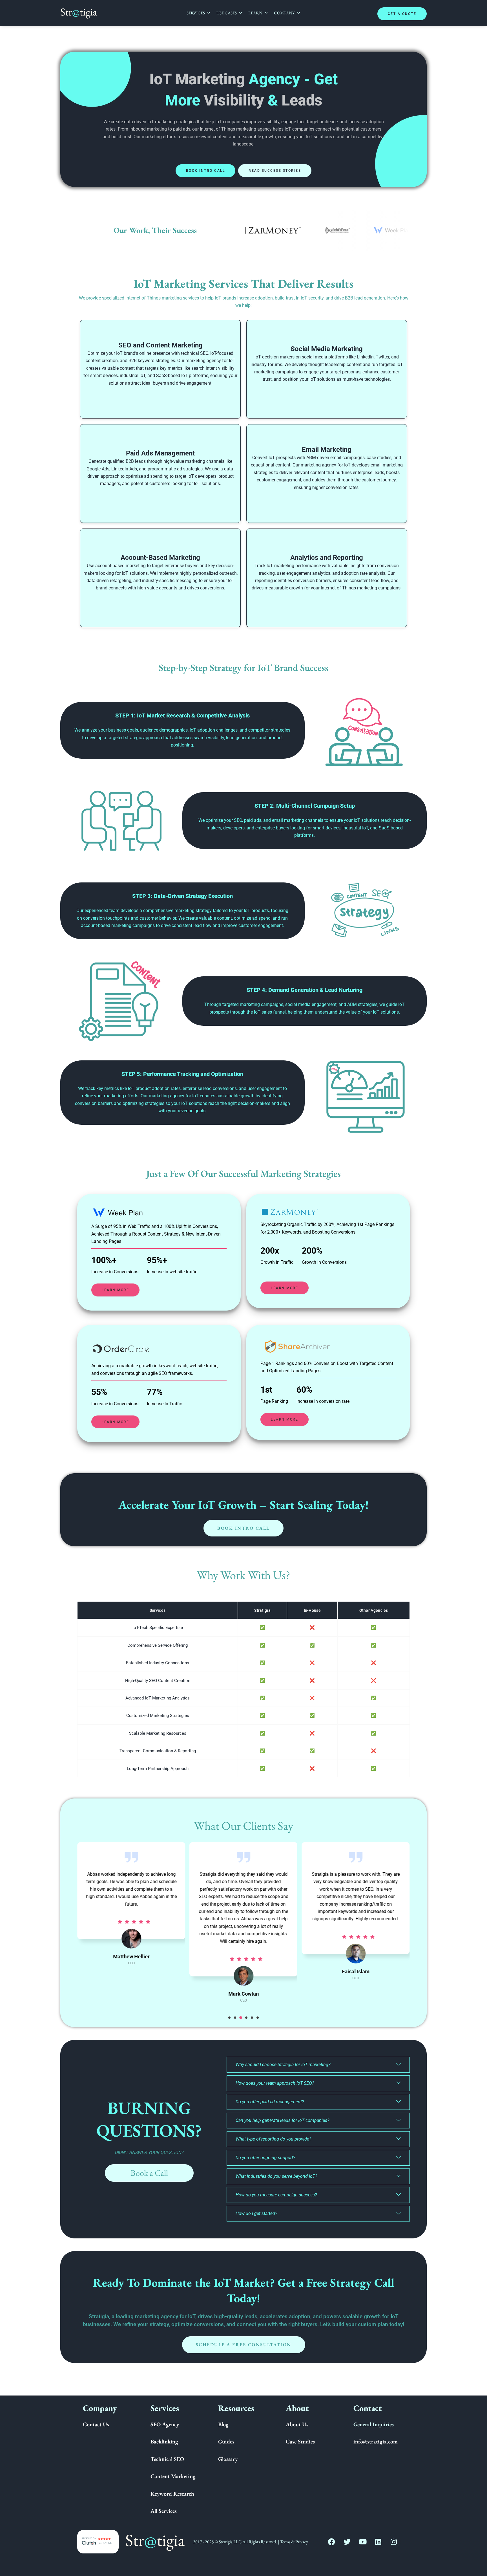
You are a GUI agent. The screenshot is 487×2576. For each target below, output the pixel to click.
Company (284, 13)
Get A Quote (402, 14)
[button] (229, 2018)
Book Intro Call (206, 171)
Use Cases (227, 13)
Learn (255, 13)
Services (196, 13)
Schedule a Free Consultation (244, 2345)
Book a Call (149, 2173)
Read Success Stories (275, 171)
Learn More (115, 1290)
